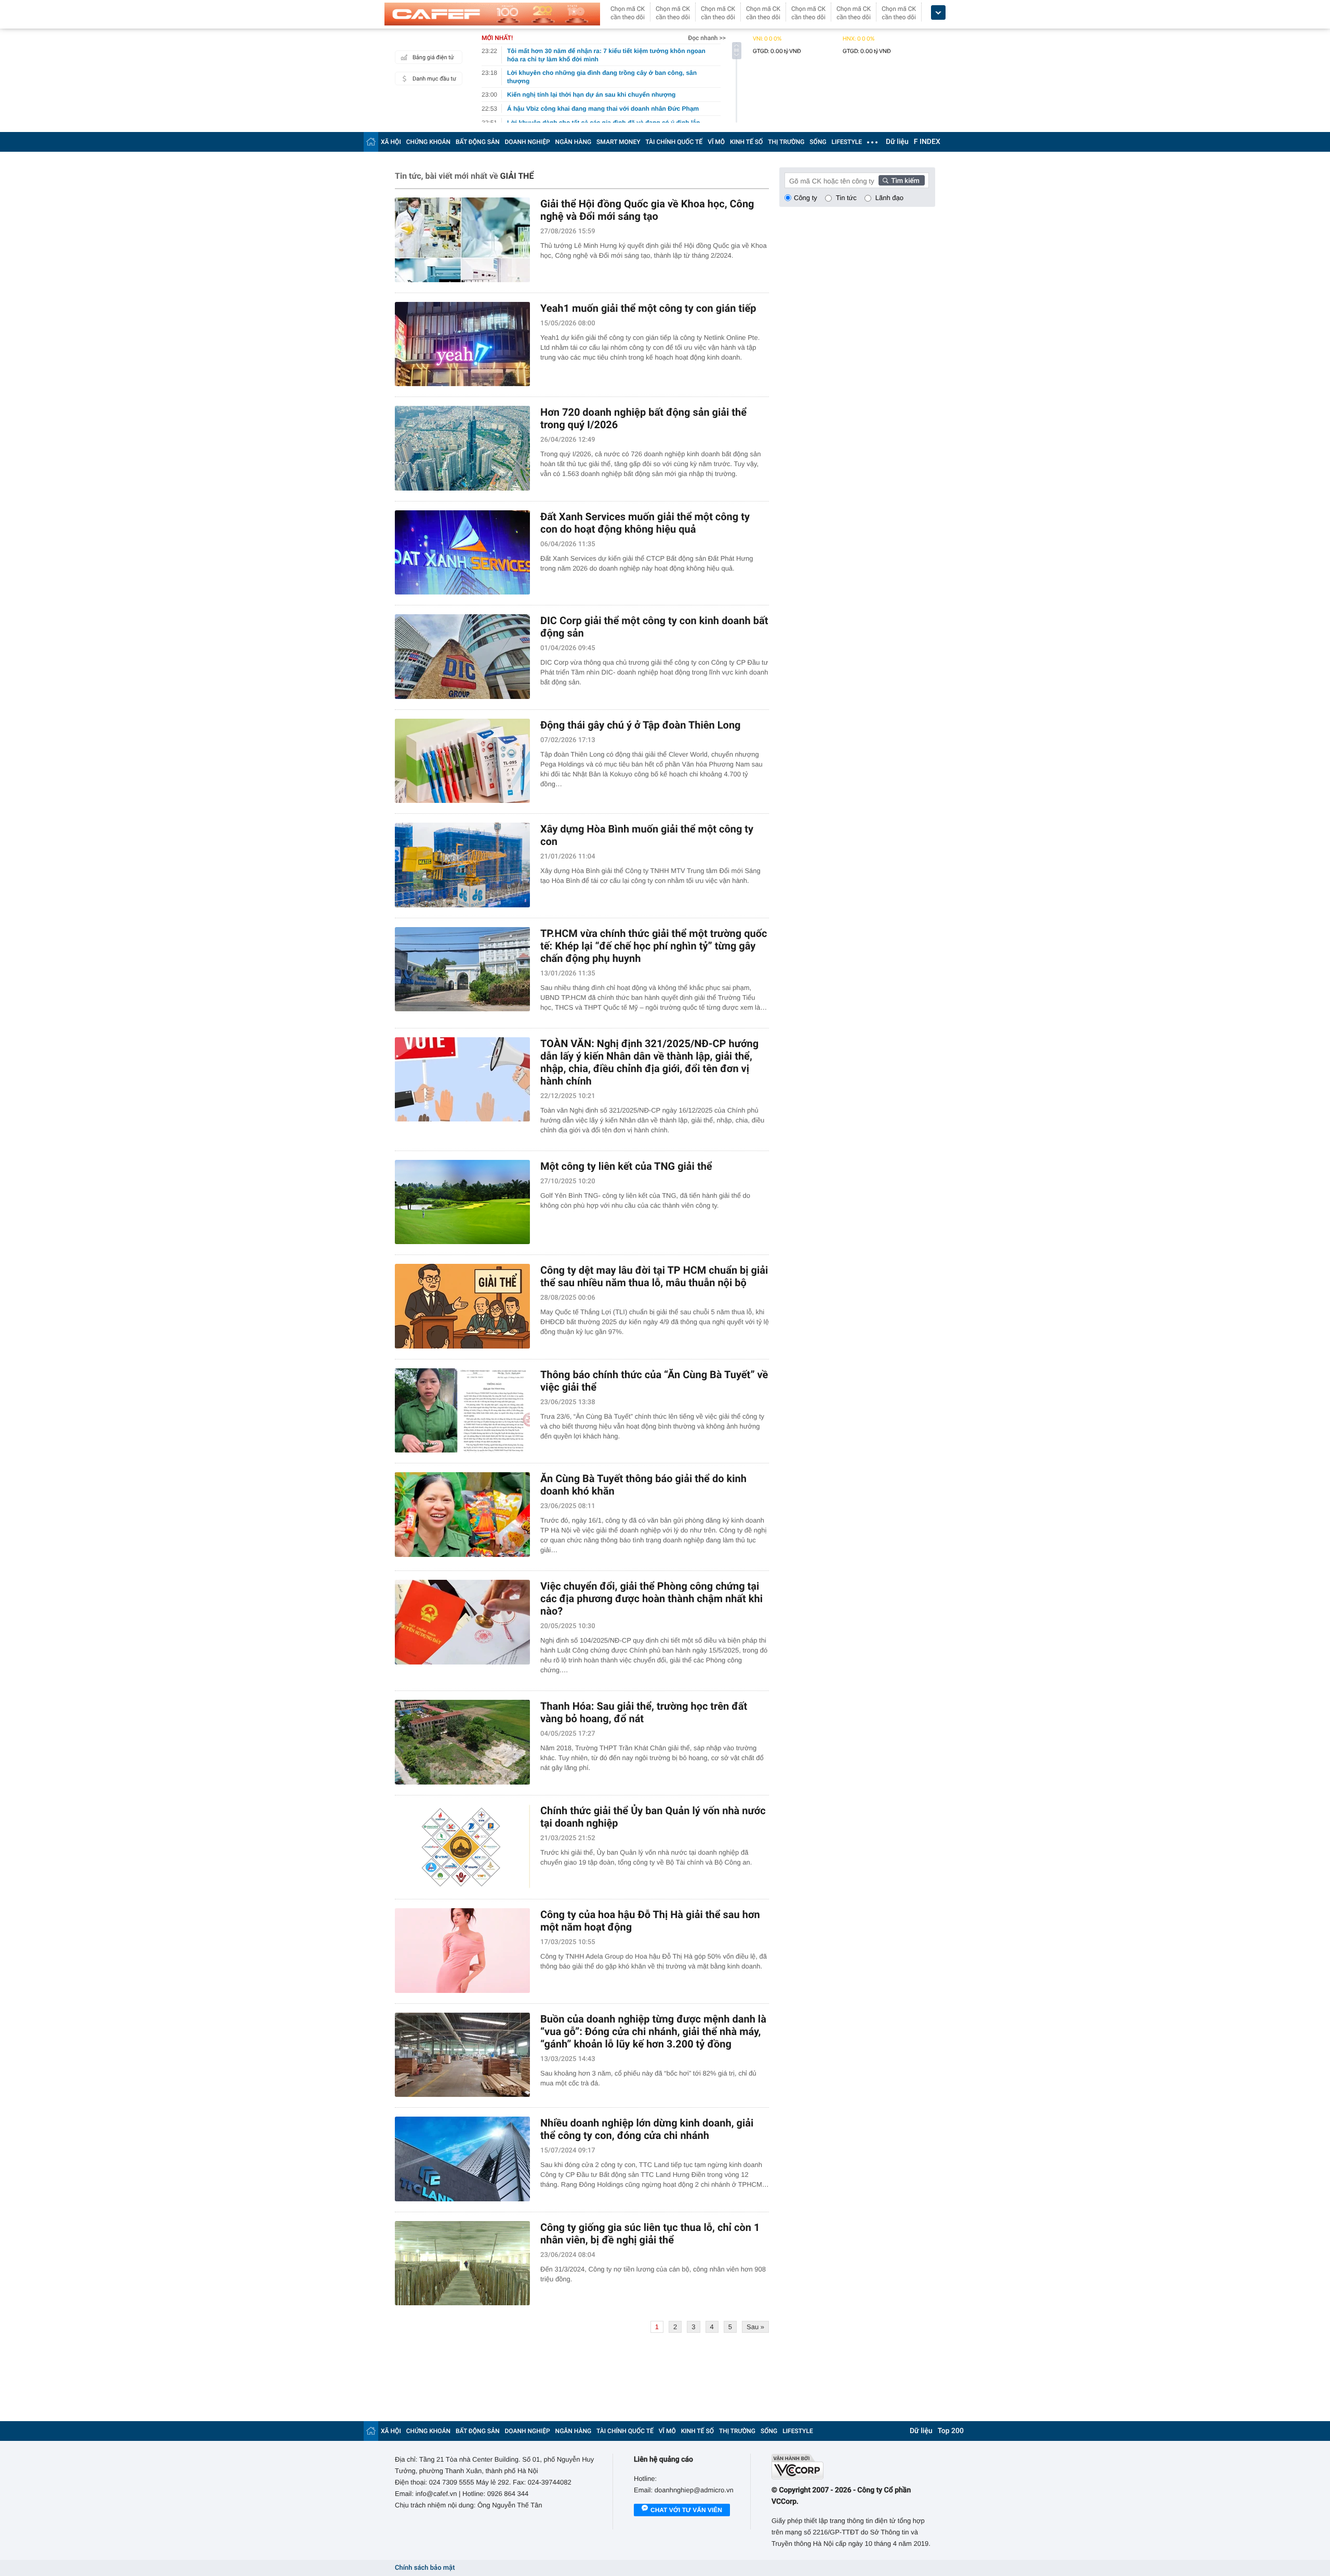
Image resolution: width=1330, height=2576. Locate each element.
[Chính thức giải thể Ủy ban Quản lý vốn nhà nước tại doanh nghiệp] (462, 1847)
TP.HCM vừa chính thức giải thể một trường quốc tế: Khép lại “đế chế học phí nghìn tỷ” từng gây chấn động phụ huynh (654, 946)
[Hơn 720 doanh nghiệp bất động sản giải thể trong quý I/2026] (462, 448)
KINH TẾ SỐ (746, 142)
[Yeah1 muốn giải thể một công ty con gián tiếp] (462, 344)
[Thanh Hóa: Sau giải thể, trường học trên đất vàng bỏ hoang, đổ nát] (462, 1742)
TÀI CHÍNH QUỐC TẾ (674, 142)
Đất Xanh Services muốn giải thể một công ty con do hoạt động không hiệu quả (645, 523)
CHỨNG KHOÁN (428, 142)
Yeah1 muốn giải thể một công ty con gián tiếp (648, 308)
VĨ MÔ (716, 142)
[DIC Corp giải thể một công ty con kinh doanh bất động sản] (462, 657)
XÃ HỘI (391, 142)
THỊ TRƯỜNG (786, 142)
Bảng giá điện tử (433, 57)
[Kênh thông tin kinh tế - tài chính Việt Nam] (492, 14)
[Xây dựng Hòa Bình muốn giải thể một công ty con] (462, 865)
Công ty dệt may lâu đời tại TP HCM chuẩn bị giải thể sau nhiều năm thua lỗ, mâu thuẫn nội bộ (654, 1276)
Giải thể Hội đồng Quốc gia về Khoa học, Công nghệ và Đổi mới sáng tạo (647, 210)
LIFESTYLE (847, 142)
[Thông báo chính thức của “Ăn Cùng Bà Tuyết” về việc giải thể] (462, 1411)
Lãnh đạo (889, 198)
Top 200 (951, 2431)
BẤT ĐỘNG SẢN (478, 142)
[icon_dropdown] (938, 13)
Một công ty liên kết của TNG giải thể (626, 1166)
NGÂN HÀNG (574, 142)
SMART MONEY (618, 142)
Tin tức (846, 198)
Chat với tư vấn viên (686, 2510)
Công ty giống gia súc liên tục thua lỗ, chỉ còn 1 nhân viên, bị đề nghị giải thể (650, 2234)
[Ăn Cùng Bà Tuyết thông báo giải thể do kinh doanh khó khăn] (462, 1515)
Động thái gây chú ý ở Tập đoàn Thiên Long (641, 725)
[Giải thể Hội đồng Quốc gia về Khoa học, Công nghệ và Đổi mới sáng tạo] (462, 240)
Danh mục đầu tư (434, 79)
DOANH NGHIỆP (528, 142)
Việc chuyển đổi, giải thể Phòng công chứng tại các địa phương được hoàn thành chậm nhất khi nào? (651, 1599)
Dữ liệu (897, 142)
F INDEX (927, 142)
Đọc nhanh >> (707, 38)
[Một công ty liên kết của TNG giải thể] (462, 1202)
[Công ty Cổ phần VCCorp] (853, 2467)
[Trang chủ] (371, 142)
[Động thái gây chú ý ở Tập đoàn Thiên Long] (462, 761)
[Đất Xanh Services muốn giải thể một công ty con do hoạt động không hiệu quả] (462, 553)
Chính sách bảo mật (425, 2568)
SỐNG (818, 142)
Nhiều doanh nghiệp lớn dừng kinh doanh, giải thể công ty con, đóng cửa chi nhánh (647, 2129)
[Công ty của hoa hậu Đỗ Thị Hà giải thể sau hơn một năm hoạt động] (462, 1951)
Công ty (806, 198)
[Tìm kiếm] (902, 180)
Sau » (755, 2327)
